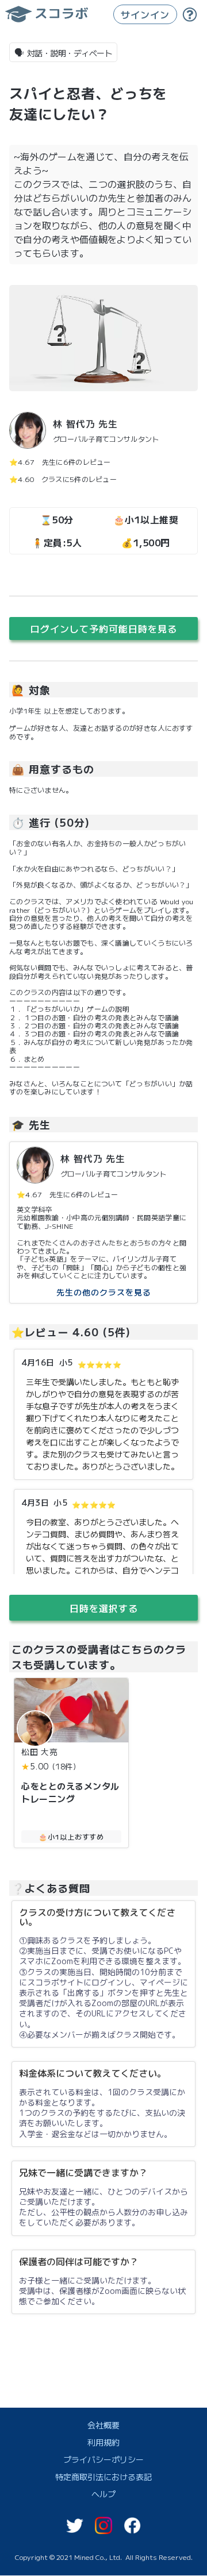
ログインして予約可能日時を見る (104, 628)
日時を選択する (104, 1608)
